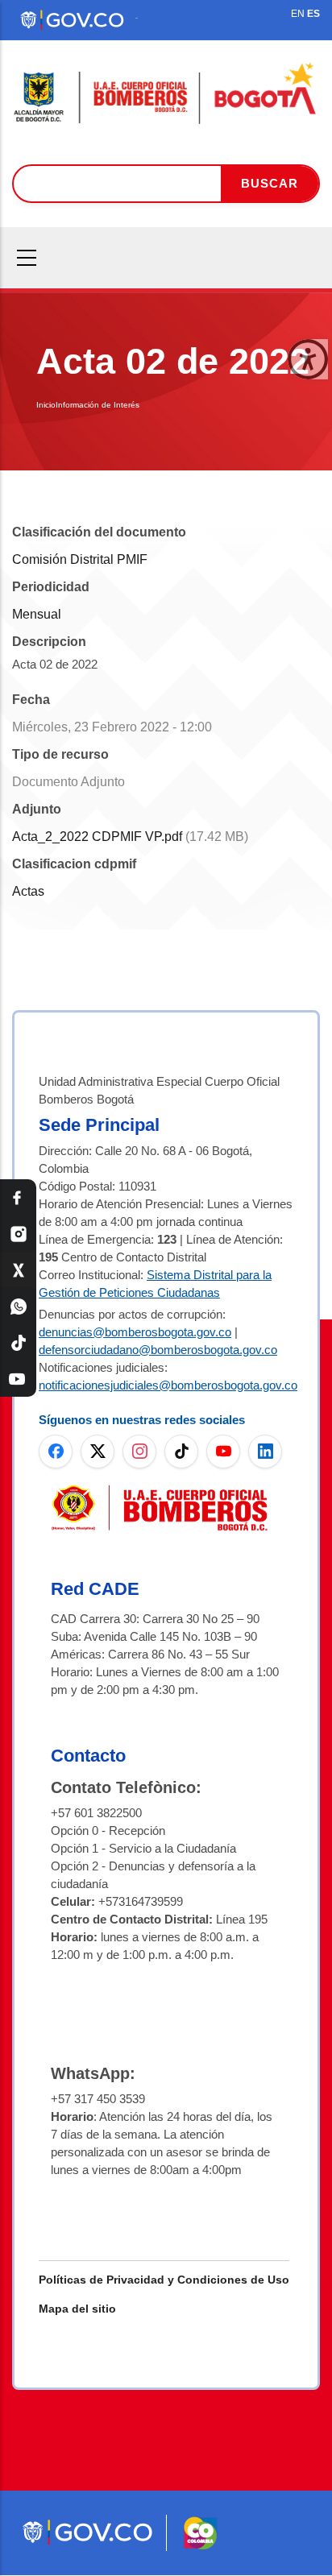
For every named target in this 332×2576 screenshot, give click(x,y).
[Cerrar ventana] (308, 359)
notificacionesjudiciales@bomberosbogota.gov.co (168, 1385)
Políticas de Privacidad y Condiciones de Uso (164, 2280)
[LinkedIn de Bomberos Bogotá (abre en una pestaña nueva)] (265, 1452)
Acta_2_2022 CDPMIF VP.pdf (97, 837)
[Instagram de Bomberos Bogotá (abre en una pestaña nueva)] (139, 1452)
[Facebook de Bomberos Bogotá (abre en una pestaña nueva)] (56, 1452)
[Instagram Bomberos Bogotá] (18, 1234)
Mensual (37, 614)
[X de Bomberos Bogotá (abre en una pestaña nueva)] (98, 1452)
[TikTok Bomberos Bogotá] (18, 1342)
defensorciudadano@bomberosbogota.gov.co (158, 1350)
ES (313, 14)
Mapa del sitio (77, 2309)
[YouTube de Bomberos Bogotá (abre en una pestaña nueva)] (223, 1452)
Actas (28, 891)
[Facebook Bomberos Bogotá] (18, 1197)
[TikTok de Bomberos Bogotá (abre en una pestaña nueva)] (181, 1452)
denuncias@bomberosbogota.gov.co (135, 1332)
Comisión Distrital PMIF (80, 559)
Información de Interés (98, 405)
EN (298, 14)
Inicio (46, 405)
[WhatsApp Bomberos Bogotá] (18, 1306)
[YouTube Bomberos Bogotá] (18, 1379)
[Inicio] (166, 94)
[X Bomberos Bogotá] (18, 1270)
